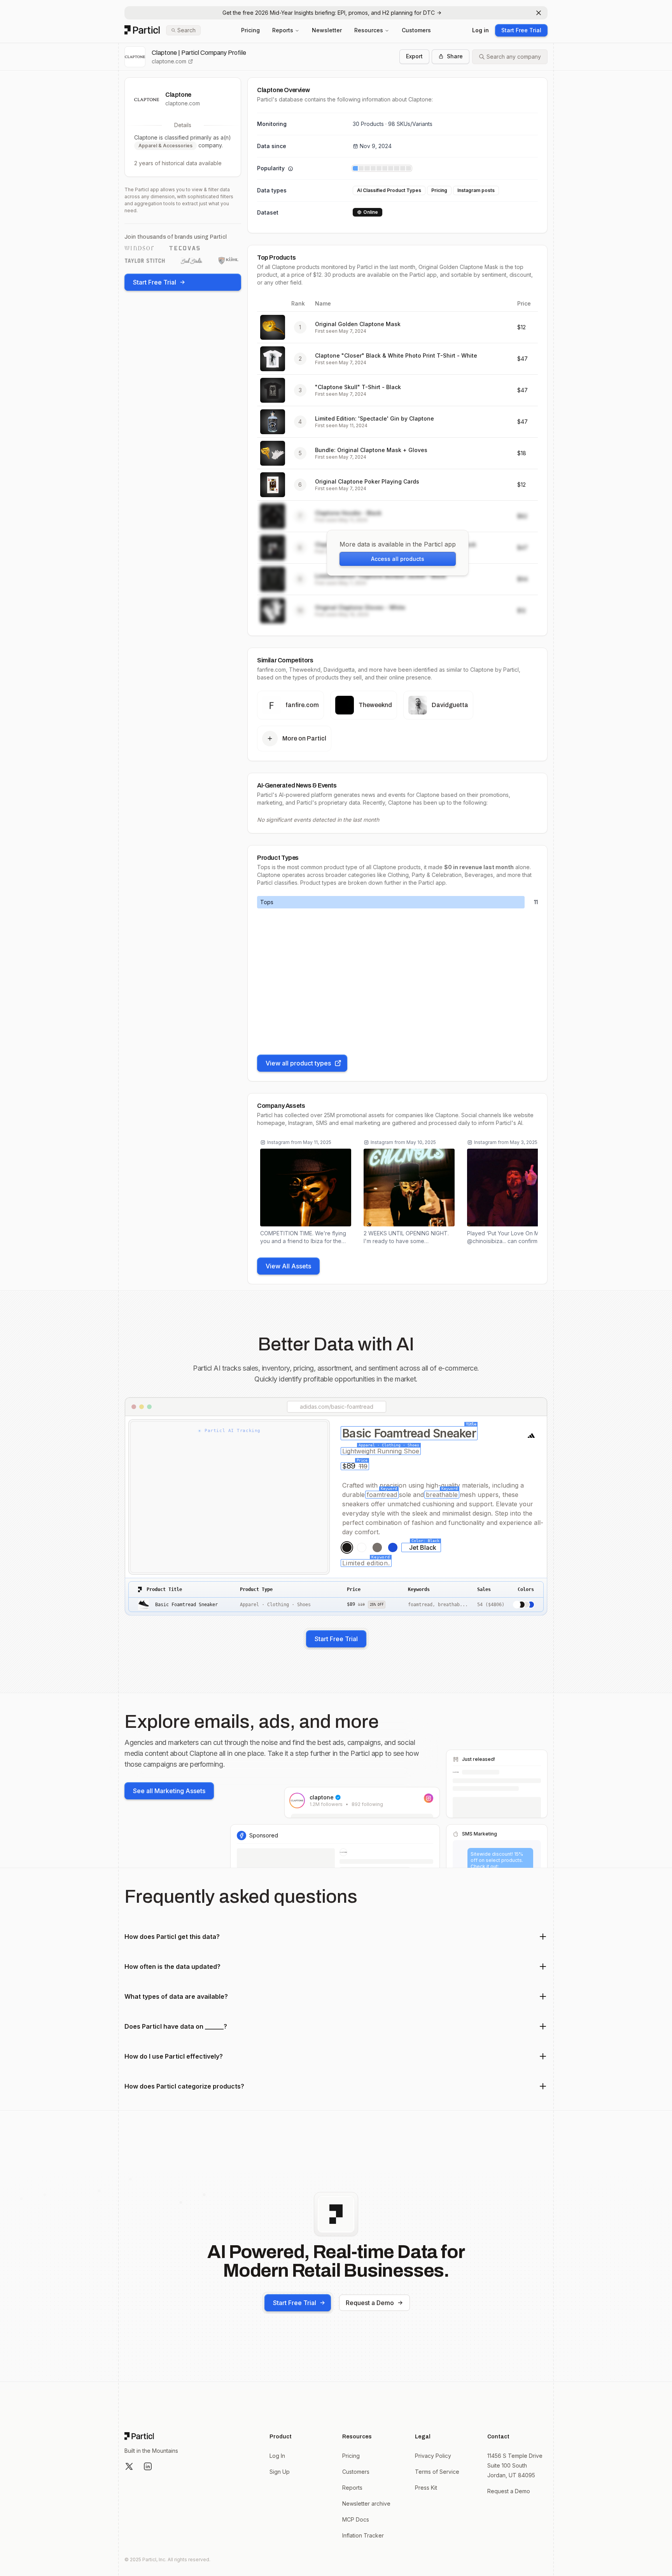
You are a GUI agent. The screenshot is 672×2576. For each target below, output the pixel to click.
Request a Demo (370, 2303)
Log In (277, 2456)
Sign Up (280, 2472)
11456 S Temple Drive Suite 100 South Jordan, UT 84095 (515, 2465)
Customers (416, 30)
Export (414, 56)
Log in (480, 30)
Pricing (250, 30)
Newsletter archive (366, 2504)
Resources (369, 30)
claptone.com (169, 61)
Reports (283, 30)
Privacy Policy (433, 2456)
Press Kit (426, 2488)
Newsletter (327, 30)
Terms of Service (437, 2472)
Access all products (398, 559)
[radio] (347, 1547)
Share (455, 56)
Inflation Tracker (363, 2535)
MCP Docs (356, 2519)
